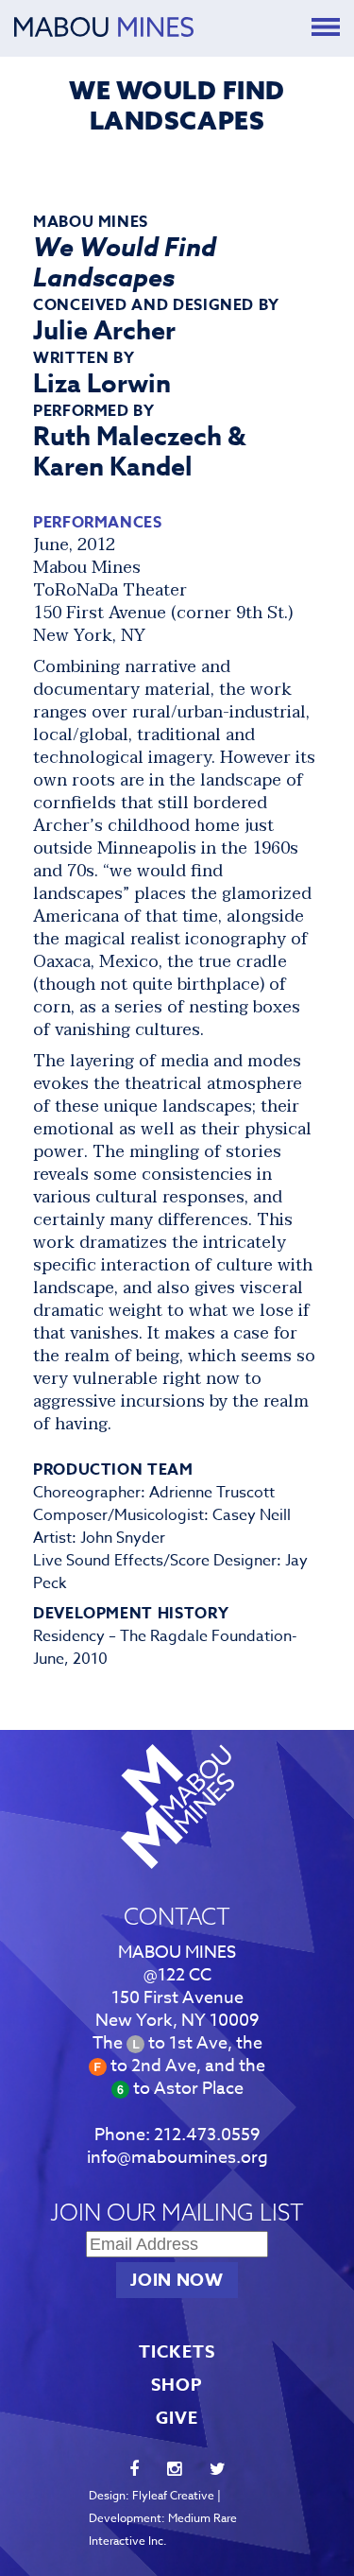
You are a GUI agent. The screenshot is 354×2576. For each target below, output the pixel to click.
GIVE (177, 2418)
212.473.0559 (207, 2135)
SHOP (177, 2385)
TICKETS (177, 2352)
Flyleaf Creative (173, 2495)
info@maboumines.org (177, 2158)
